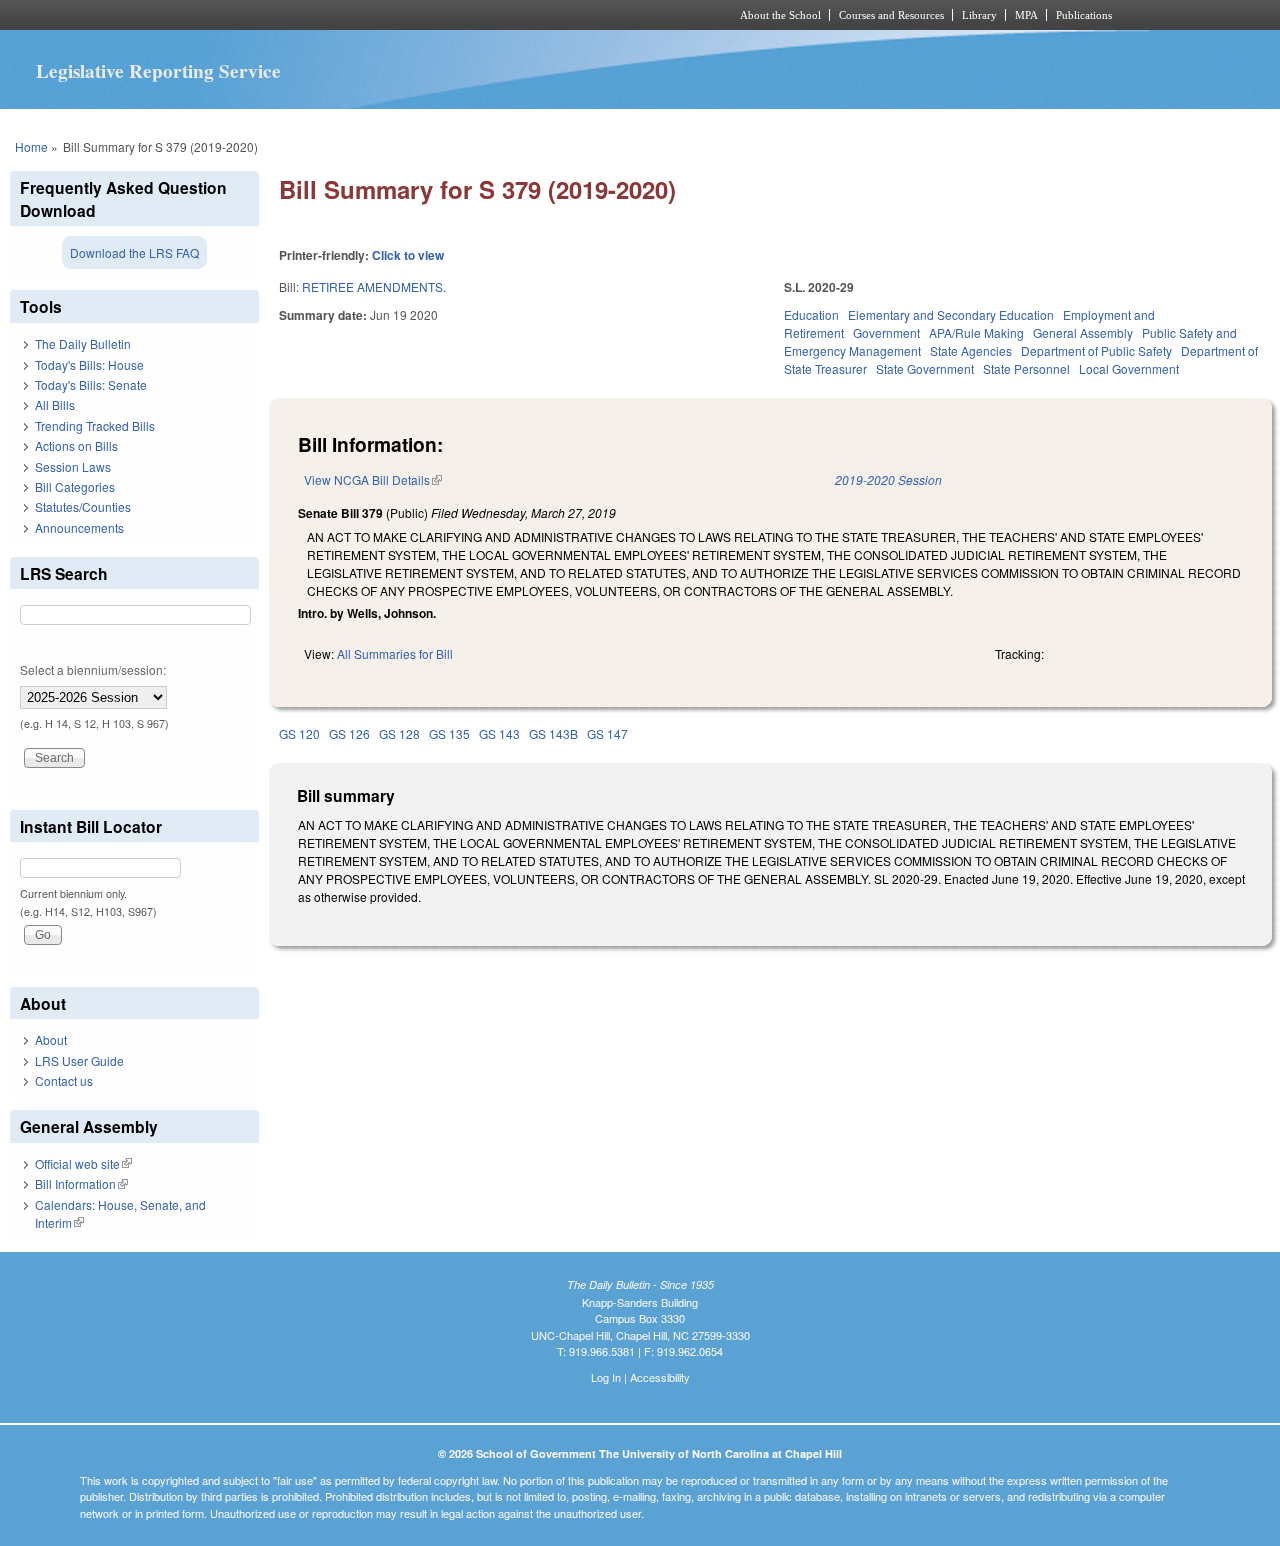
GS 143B (553, 733)
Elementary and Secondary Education (951, 314)
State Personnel (1026, 368)
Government (886, 332)
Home (31, 146)
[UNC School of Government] (375, 15)
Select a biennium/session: (93, 669)
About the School (780, 15)
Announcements (79, 527)
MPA (1026, 15)
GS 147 (607, 733)
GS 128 (399, 733)
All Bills (55, 404)
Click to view (408, 255)
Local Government (1129, 368)
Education (811, 314)
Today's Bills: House (89, 364)
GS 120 (299, 733)
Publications (1084, 15)
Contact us (64, 1080)
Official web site (83, 1163)
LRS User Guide (79, 1060)
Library (979, 15)
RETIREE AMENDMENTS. (374, 286)
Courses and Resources (891, 15)
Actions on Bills (76, 445)
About (51, 1039)
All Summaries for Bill (395, 653)
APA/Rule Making (976, 332)
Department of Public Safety (1096, 350)
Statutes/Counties (83, 506)
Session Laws (73, 466)
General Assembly (1083, 332)
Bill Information (81, 1183)
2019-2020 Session (888, 479)
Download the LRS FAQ (134, 252)
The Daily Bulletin (83, 343)
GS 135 (449, 733)
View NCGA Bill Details (373, 479)
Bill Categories (75, 486)
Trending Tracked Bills (95, 425)
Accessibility (660, 1377)
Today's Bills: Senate (91, 384)
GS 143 (499, 733)
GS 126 (349, 733)
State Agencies (971, 350)
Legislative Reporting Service (158, 71)
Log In (606, 1377)
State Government (925, 368)
